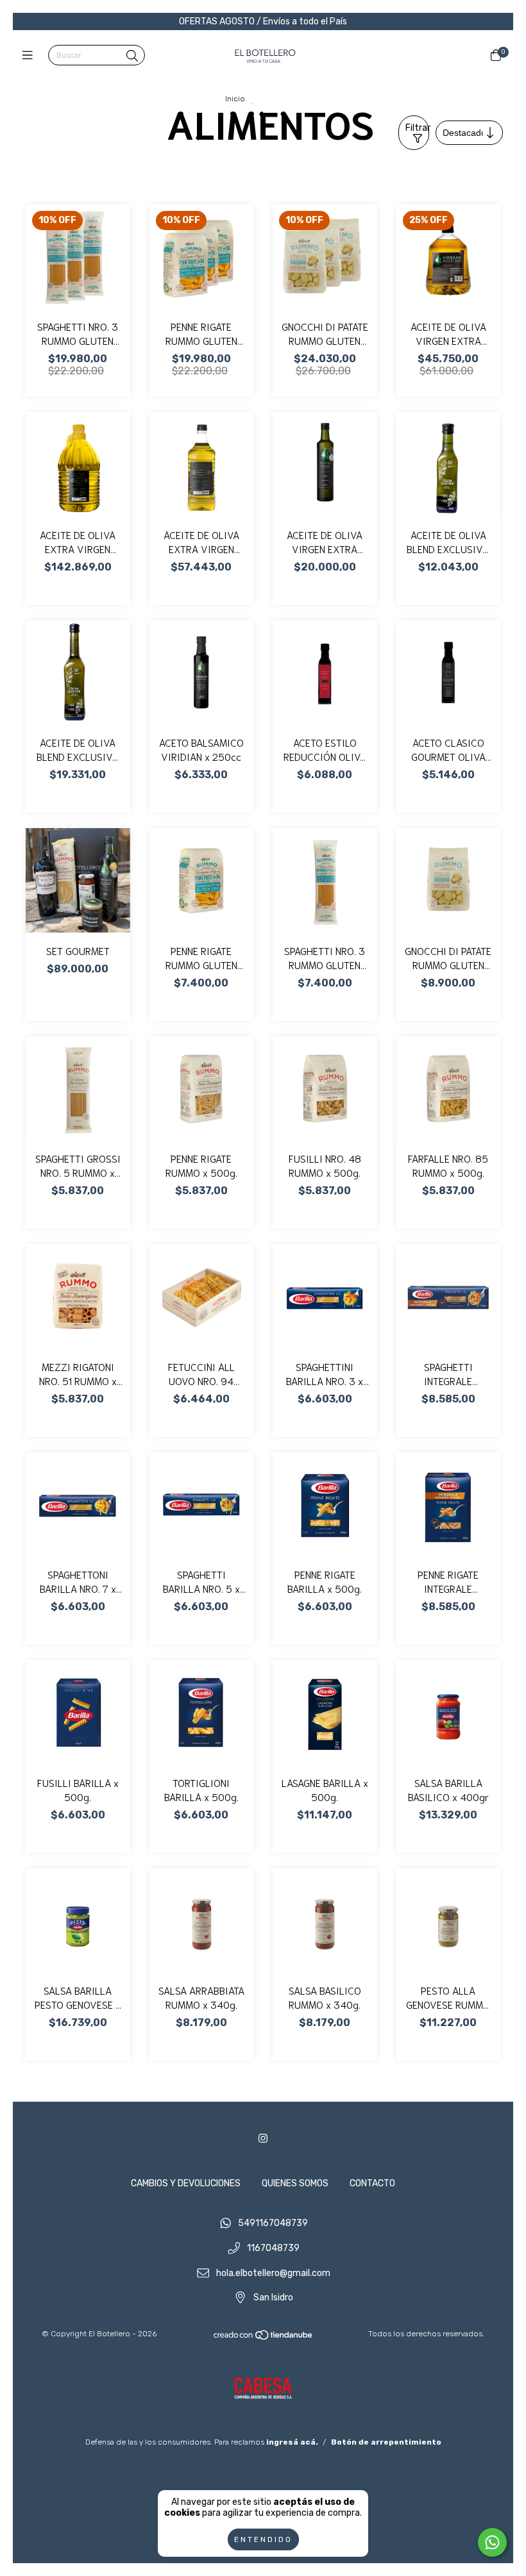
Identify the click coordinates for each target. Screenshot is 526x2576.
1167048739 (273, 2249)
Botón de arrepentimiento (386, 2442)
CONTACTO (372, 2183)
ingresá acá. (292, 2442)
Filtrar (417, 128)
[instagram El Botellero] (263, 2139)
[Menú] (30, 56)
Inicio (235, 99)
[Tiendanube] (264, 2338)
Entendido (263, 2539)
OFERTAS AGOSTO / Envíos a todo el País (263, 21)
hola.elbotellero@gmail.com (273, 2273)
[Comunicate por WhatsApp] (492, 2542)
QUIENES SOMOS (295, 2183)
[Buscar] (132, 56)
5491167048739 (273, 2224)
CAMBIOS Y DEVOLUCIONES (186, 2183)
